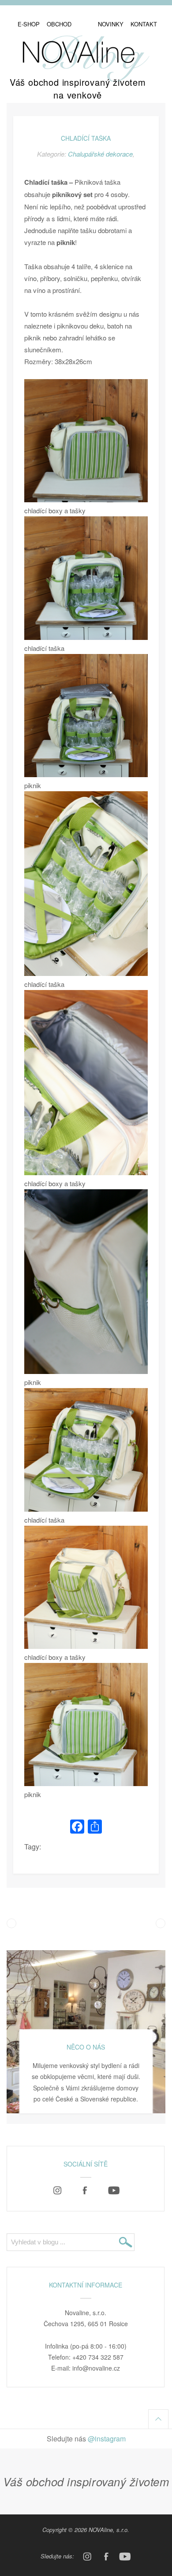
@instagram (107, 2439)
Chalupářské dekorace (100, 154)
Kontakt (144, 24)
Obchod (59, 24)
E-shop (29, 24)
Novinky (111, 24)
